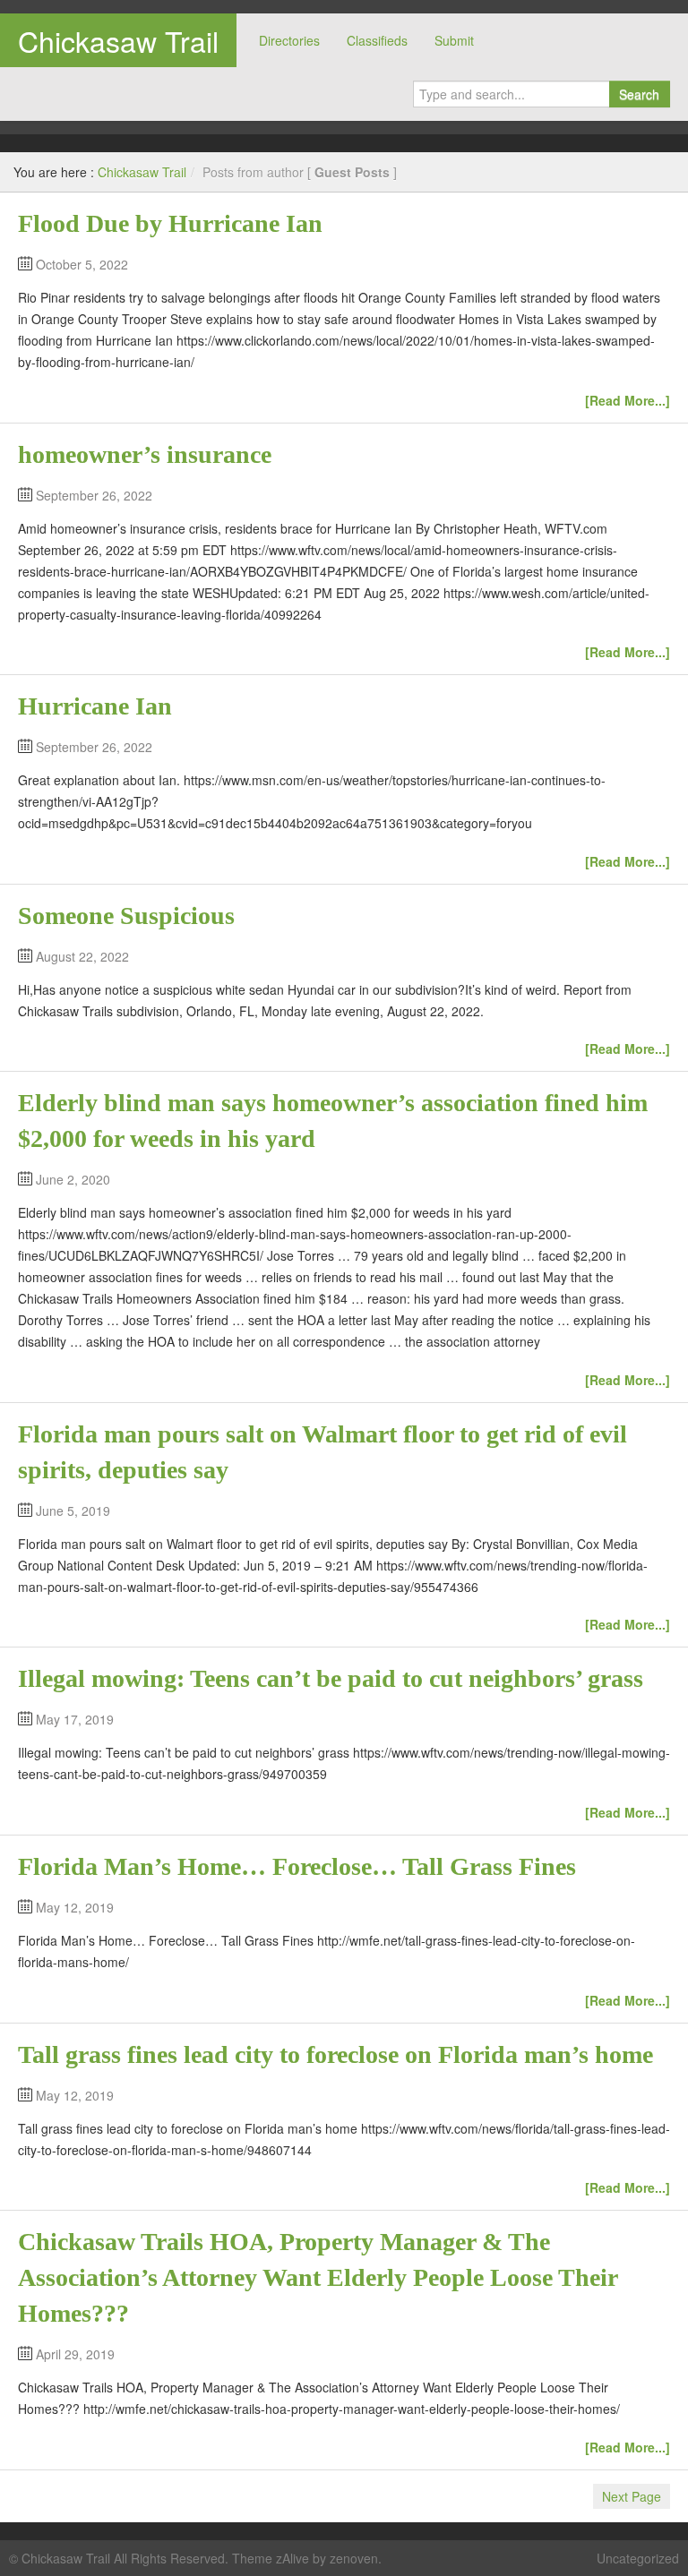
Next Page (632, 2496)
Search (639, 94)
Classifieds (377, 40)
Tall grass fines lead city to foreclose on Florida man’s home (335, 2054)
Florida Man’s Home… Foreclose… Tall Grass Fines (297, 1866)
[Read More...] (628, 400)
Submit (454, 40)
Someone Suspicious (126, 916)
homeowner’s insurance (145, 454)
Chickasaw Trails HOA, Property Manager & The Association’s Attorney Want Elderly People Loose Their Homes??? (318, 2277)
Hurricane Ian (95, 706)
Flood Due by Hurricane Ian (170, 223)
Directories (289, 40)
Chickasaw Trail (118, 40)
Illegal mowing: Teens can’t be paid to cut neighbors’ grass (331, 1678)
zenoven (354, 2558)
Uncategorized (638, 2558)
